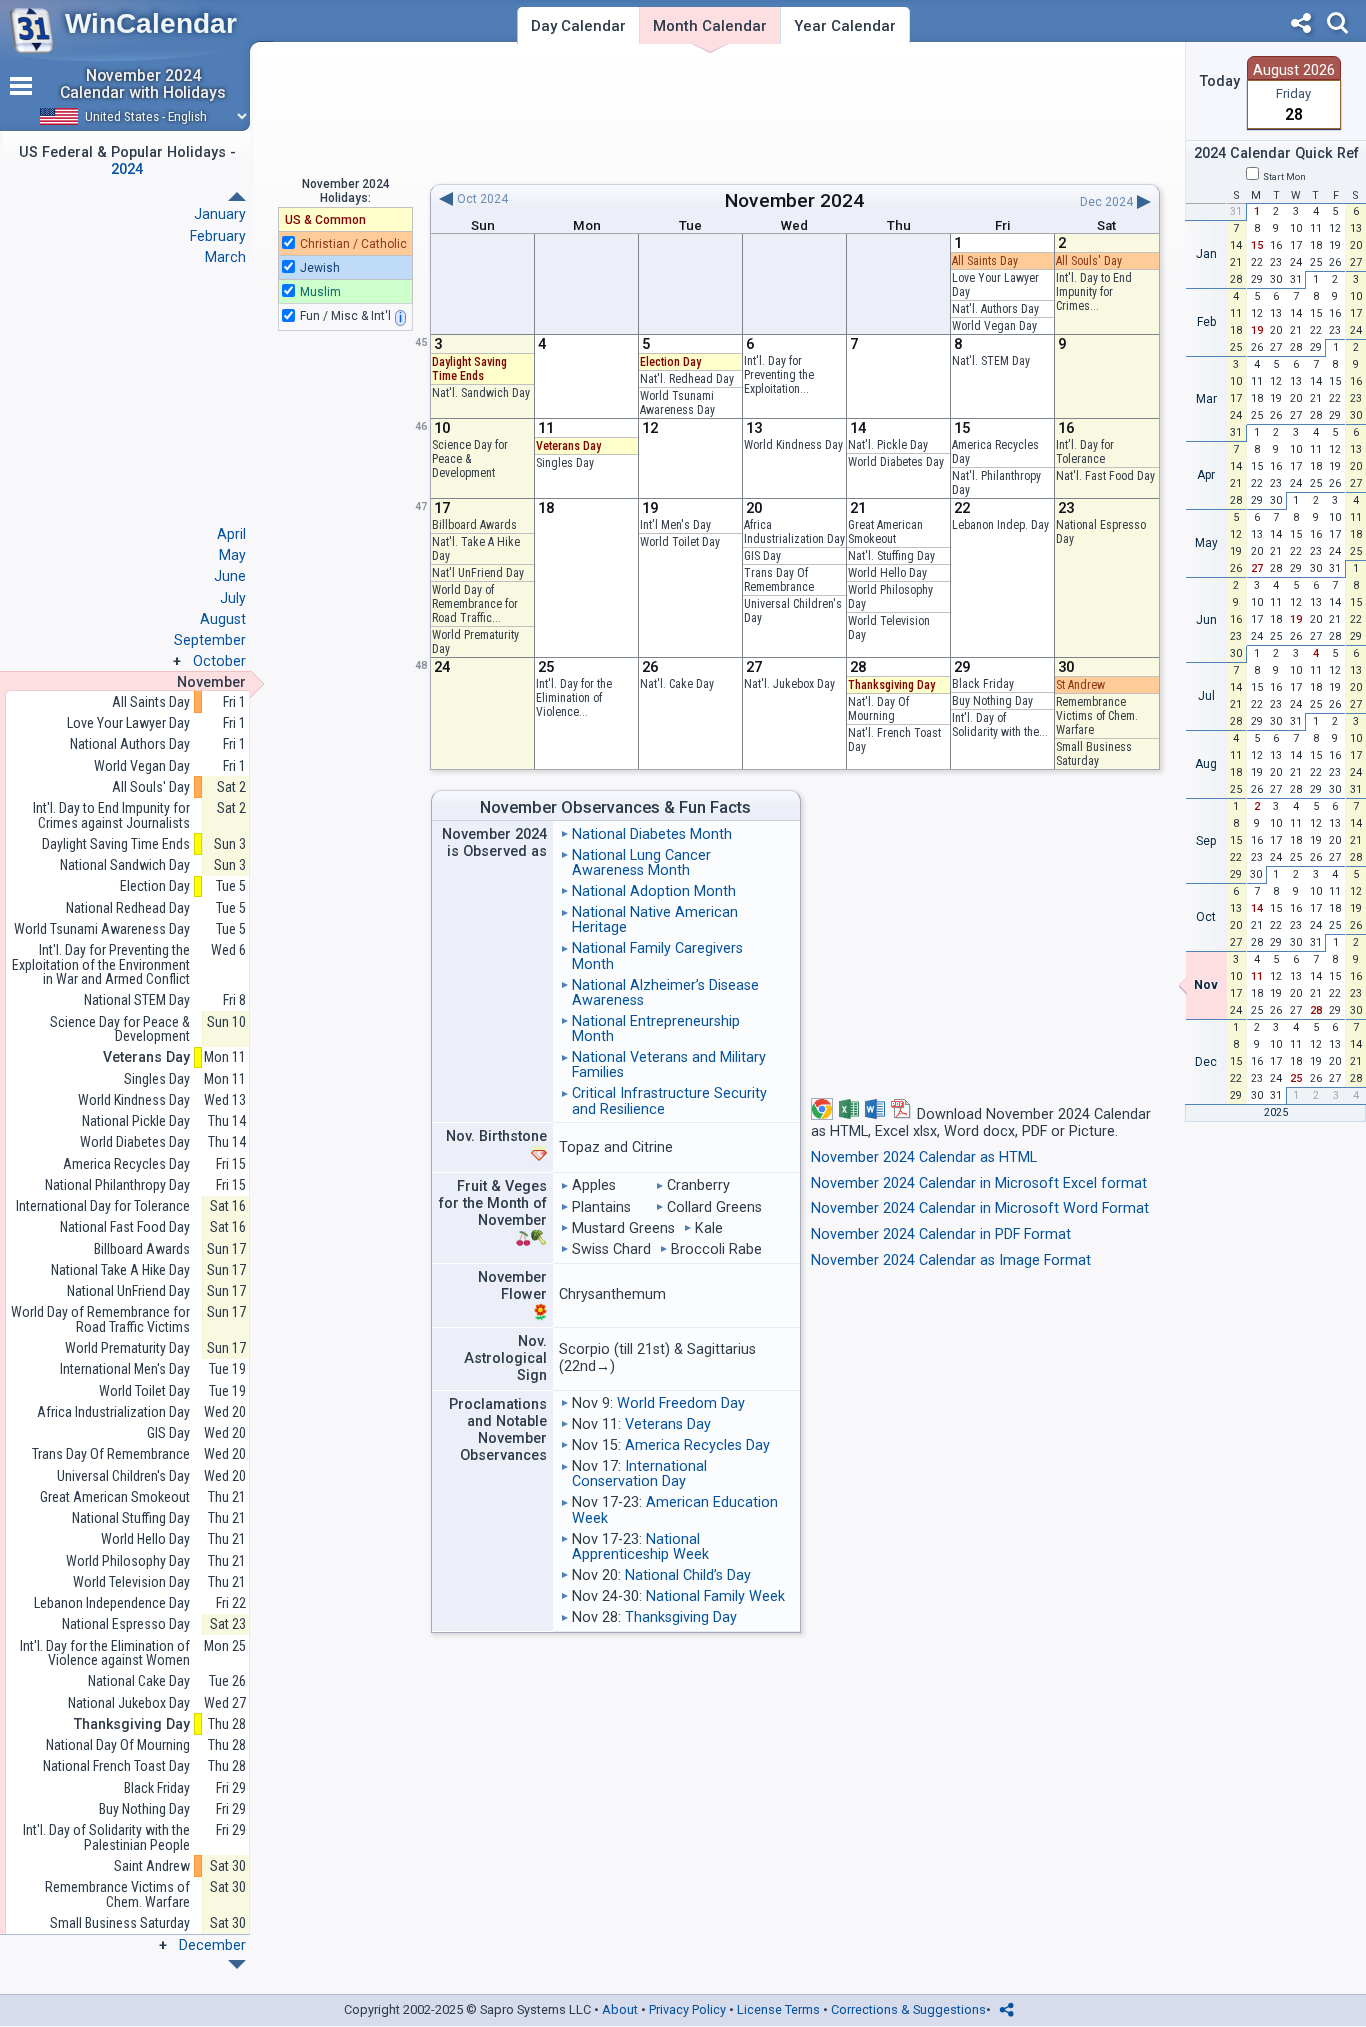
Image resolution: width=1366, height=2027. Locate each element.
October (219, 661)
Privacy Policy (687, 2009)
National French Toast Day (116, 1766)
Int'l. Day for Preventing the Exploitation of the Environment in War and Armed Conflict (101, 965)
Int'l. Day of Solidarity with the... (1000, 725)
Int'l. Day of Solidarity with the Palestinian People (106, 1837)
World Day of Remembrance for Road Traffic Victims (100, 1319)
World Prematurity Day (127, 1348)
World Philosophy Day (128, 1561)
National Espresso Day (126, 1624)
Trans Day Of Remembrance (779, 580)
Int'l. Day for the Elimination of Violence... (574, 698)
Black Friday (983, 684)
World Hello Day (887, 573)
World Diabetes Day (896, 462)
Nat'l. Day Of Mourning (878, 709)
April (231, 534)
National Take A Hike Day (120, 1270)
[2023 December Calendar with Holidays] (237, 196)
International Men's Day (125, 1369)
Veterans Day (568, 446)
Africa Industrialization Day (794, 532)
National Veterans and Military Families (669, 1065)
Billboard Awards (474, 525)
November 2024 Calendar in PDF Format (941, 1234)
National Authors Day (130, 744)
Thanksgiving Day (891, 685)
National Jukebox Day (129, 1703)
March (225, 257)
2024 (842, 200)
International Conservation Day (639, 1474)
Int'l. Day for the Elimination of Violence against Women (105, 1653)
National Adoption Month (654, 891)
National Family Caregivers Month (657, 956)
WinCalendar (151, 23)
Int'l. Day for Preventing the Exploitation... (779, 375)
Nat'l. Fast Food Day (1105, 476)
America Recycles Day (697, 1445)
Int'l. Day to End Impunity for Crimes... (1094, 292)
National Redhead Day (128, 908)
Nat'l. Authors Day (995, 309)
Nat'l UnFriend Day (478, 573)
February (218, 236)
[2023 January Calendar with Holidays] (237, 1964)
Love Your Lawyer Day (128, 723)
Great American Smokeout (885, 532)
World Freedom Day (681, 1403)
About (620, 2009)
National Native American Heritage (655, 920)
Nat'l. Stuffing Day (891, 556)
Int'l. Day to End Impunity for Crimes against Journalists (111, 815)
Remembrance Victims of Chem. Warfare (1097, 716)
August (223, 619)
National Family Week (715, 1596)
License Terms (778, 2009)
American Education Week (675, 1510)
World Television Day (131, 1582)
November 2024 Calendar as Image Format (951, 1260)
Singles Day (565, 463)
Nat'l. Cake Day (677, 684)
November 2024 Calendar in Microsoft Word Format (980, 1208)
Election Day (670, 362)
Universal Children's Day (123, 1476)
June (230, 576)
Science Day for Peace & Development (470, 459)
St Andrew (1080, 685)
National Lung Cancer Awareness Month (641, 863)
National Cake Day (139, 1681)
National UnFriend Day (128, 1291)
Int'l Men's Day (675, 525)
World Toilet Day (680, 542)
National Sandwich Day (125, 865)
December (212, 1945)
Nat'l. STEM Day (991, 361)
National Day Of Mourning (118, 1745)
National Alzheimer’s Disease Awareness (665, 993)
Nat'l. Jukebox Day (789, 684)
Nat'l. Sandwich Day (481, 393)
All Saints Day (985, 261)
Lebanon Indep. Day (1000, 525)
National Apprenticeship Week (640, 1547)
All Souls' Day (1089, 261)
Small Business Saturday (1094, 754)
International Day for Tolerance (103, 1206)
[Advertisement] (794, 113)
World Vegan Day (994, 326)
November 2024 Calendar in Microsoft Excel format (979, 1183)
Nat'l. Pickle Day (888, 445)
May (232, 555)
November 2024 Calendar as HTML (924, 1157)
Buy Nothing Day (992, 701)
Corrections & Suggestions (908, 2009)
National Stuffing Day (131, 1518)
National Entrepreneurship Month (656, 1029)
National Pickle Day (136, 1121)
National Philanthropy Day (117, 1185)
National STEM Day (137, 1000)
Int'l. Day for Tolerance (1085, 452)
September (210, 640)
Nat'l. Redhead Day (687, 379)
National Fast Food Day (125, 1227)
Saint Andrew (152, 1866)
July (233, 598)
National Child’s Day (688, 1575)
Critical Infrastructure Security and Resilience (669, 1101)
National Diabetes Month (652, 834)
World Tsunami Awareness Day (677, 403)
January (220, 214)
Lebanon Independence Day (112, 1603)
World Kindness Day (793, 445)
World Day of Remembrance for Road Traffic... (475, 604)
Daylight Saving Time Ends (469, 369)
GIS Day (762, 556)
